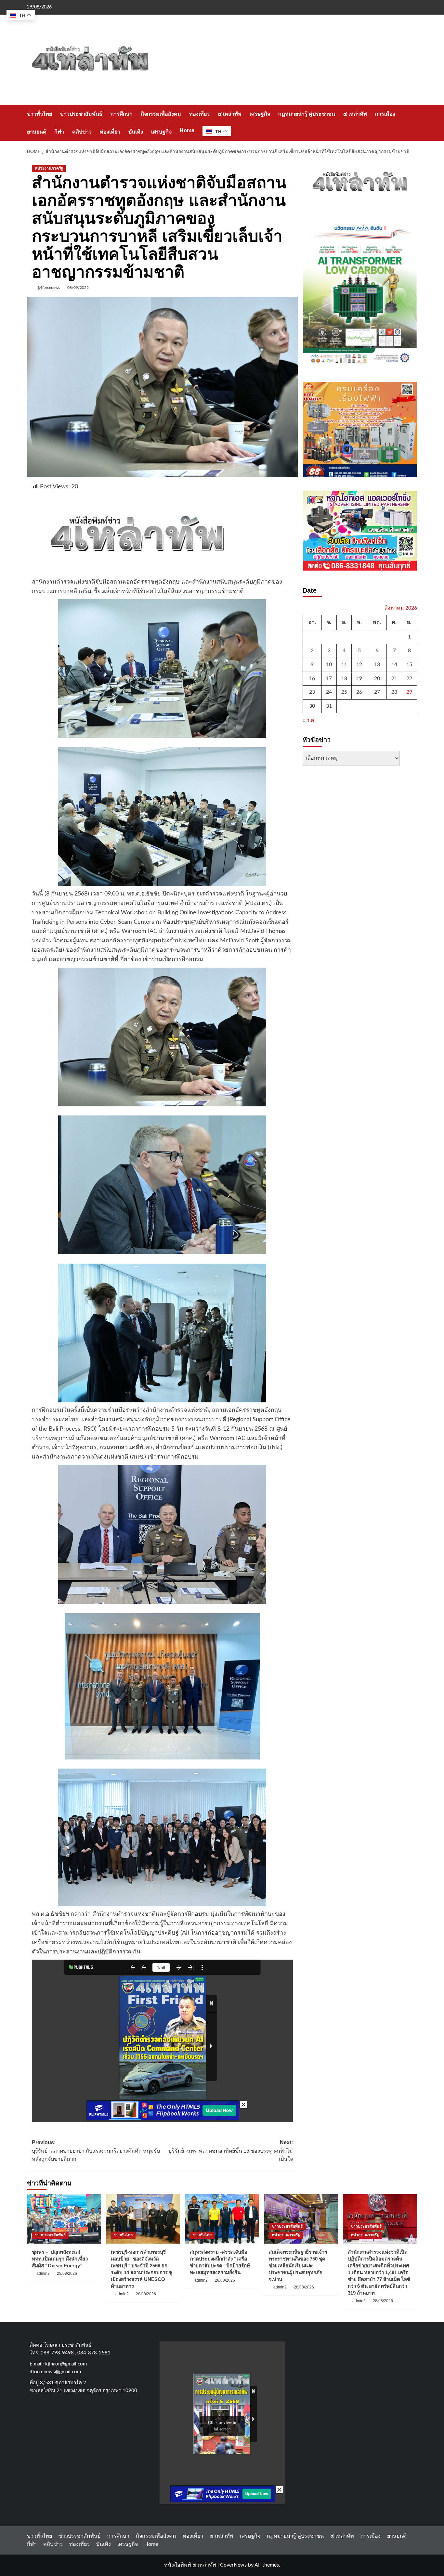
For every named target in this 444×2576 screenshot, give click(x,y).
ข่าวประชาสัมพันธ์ (81, 114)
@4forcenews (48, 288)
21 (394, 678)
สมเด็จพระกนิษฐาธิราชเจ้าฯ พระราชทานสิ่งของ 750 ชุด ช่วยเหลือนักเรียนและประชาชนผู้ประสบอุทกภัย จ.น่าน (298, 2266)
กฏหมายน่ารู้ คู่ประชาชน (307, 114)
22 (409, 678)
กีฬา (59, 132)
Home (187, 130)
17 (329, 678)
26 (359, 692)
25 (344, 692)
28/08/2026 (67, 2273)
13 (377, 664)
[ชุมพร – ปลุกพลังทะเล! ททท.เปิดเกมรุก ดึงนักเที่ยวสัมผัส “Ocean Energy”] (64, 2219)
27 (377, 692)
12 (359, 664)
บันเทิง (136, 132)
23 (312, 692)
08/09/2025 (78, 288)
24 (329, 692)
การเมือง (385, 114)
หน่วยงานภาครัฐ (49, 168)
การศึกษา (122, 114)
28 (394, 692)
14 (394, 664)
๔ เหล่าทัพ (230, 114)
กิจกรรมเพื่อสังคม (161, 114)
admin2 (43, 2273)
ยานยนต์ (37, 132)
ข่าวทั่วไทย (39, 114)
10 (329, 664)
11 (344, 664)
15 (409, 664)
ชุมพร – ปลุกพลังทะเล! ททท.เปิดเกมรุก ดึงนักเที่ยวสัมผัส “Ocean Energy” (60, 2259)
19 (359, 678)
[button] (413, 123)
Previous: (96, 2151)
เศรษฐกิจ (260, 114)
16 (312, 678)
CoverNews (233, 2565)
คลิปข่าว (82, 132)
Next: (230, 2151)
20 (377, 678)
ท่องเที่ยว (199, 114)
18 (344, 678)
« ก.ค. (309, 721)
